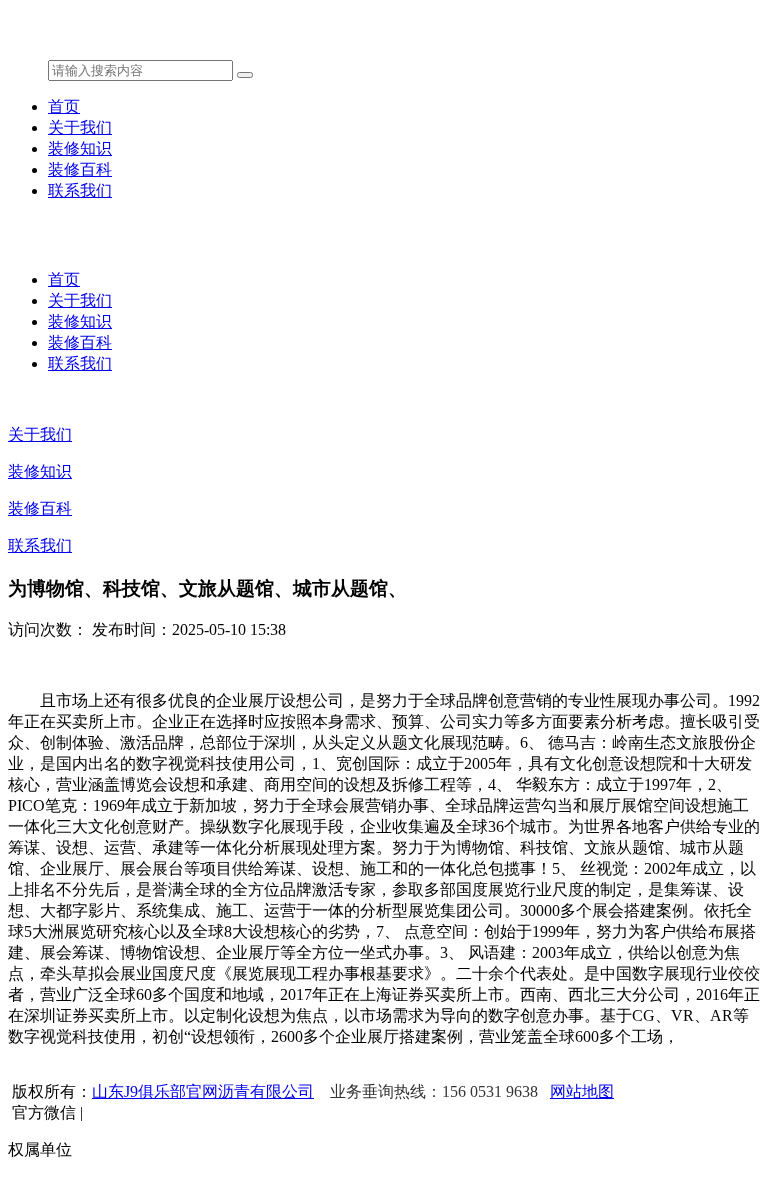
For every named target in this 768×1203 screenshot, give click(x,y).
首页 (64, 106)
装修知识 (80, 148)
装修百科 (80, 169)
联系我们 (80, 190)
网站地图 (582, 1091)
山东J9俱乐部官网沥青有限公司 (203, 1091)
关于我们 (80, 127)
